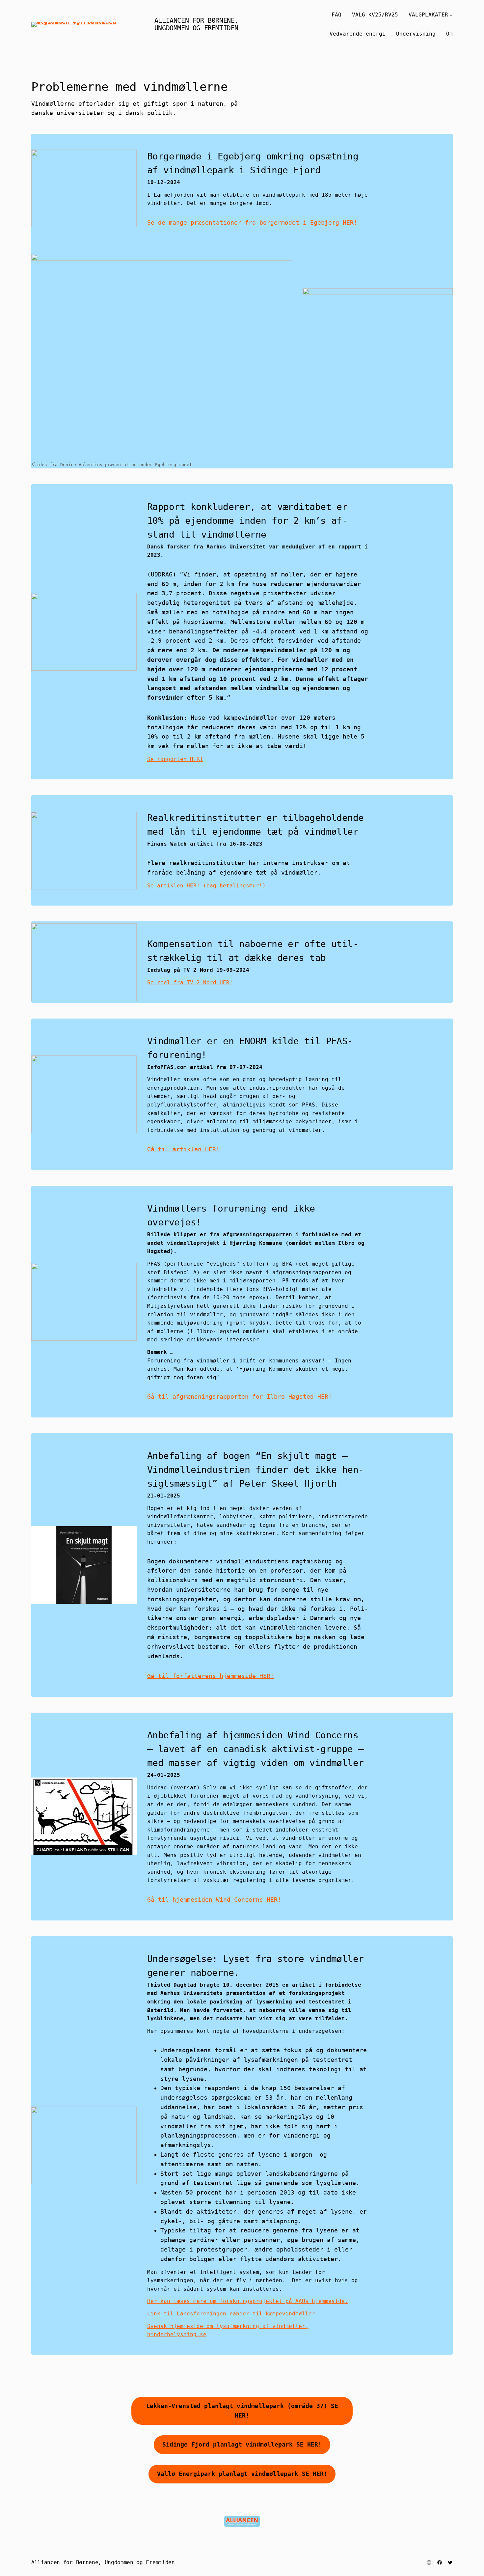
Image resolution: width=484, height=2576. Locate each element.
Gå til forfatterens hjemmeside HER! (211, 1676)
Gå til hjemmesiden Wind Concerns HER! (214, 1900)
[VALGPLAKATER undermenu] (451, 15)
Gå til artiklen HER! (183, 1149)
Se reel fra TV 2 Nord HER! (190, 982)
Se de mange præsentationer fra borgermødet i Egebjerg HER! (252, 223)
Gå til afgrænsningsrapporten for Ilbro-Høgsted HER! (240, 1397)
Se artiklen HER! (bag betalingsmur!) (206, 886)
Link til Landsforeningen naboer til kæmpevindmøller (231, 2314)
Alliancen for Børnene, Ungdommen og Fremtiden (196, 24)
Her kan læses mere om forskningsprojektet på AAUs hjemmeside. (248, 2301)
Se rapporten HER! (175, 759)
